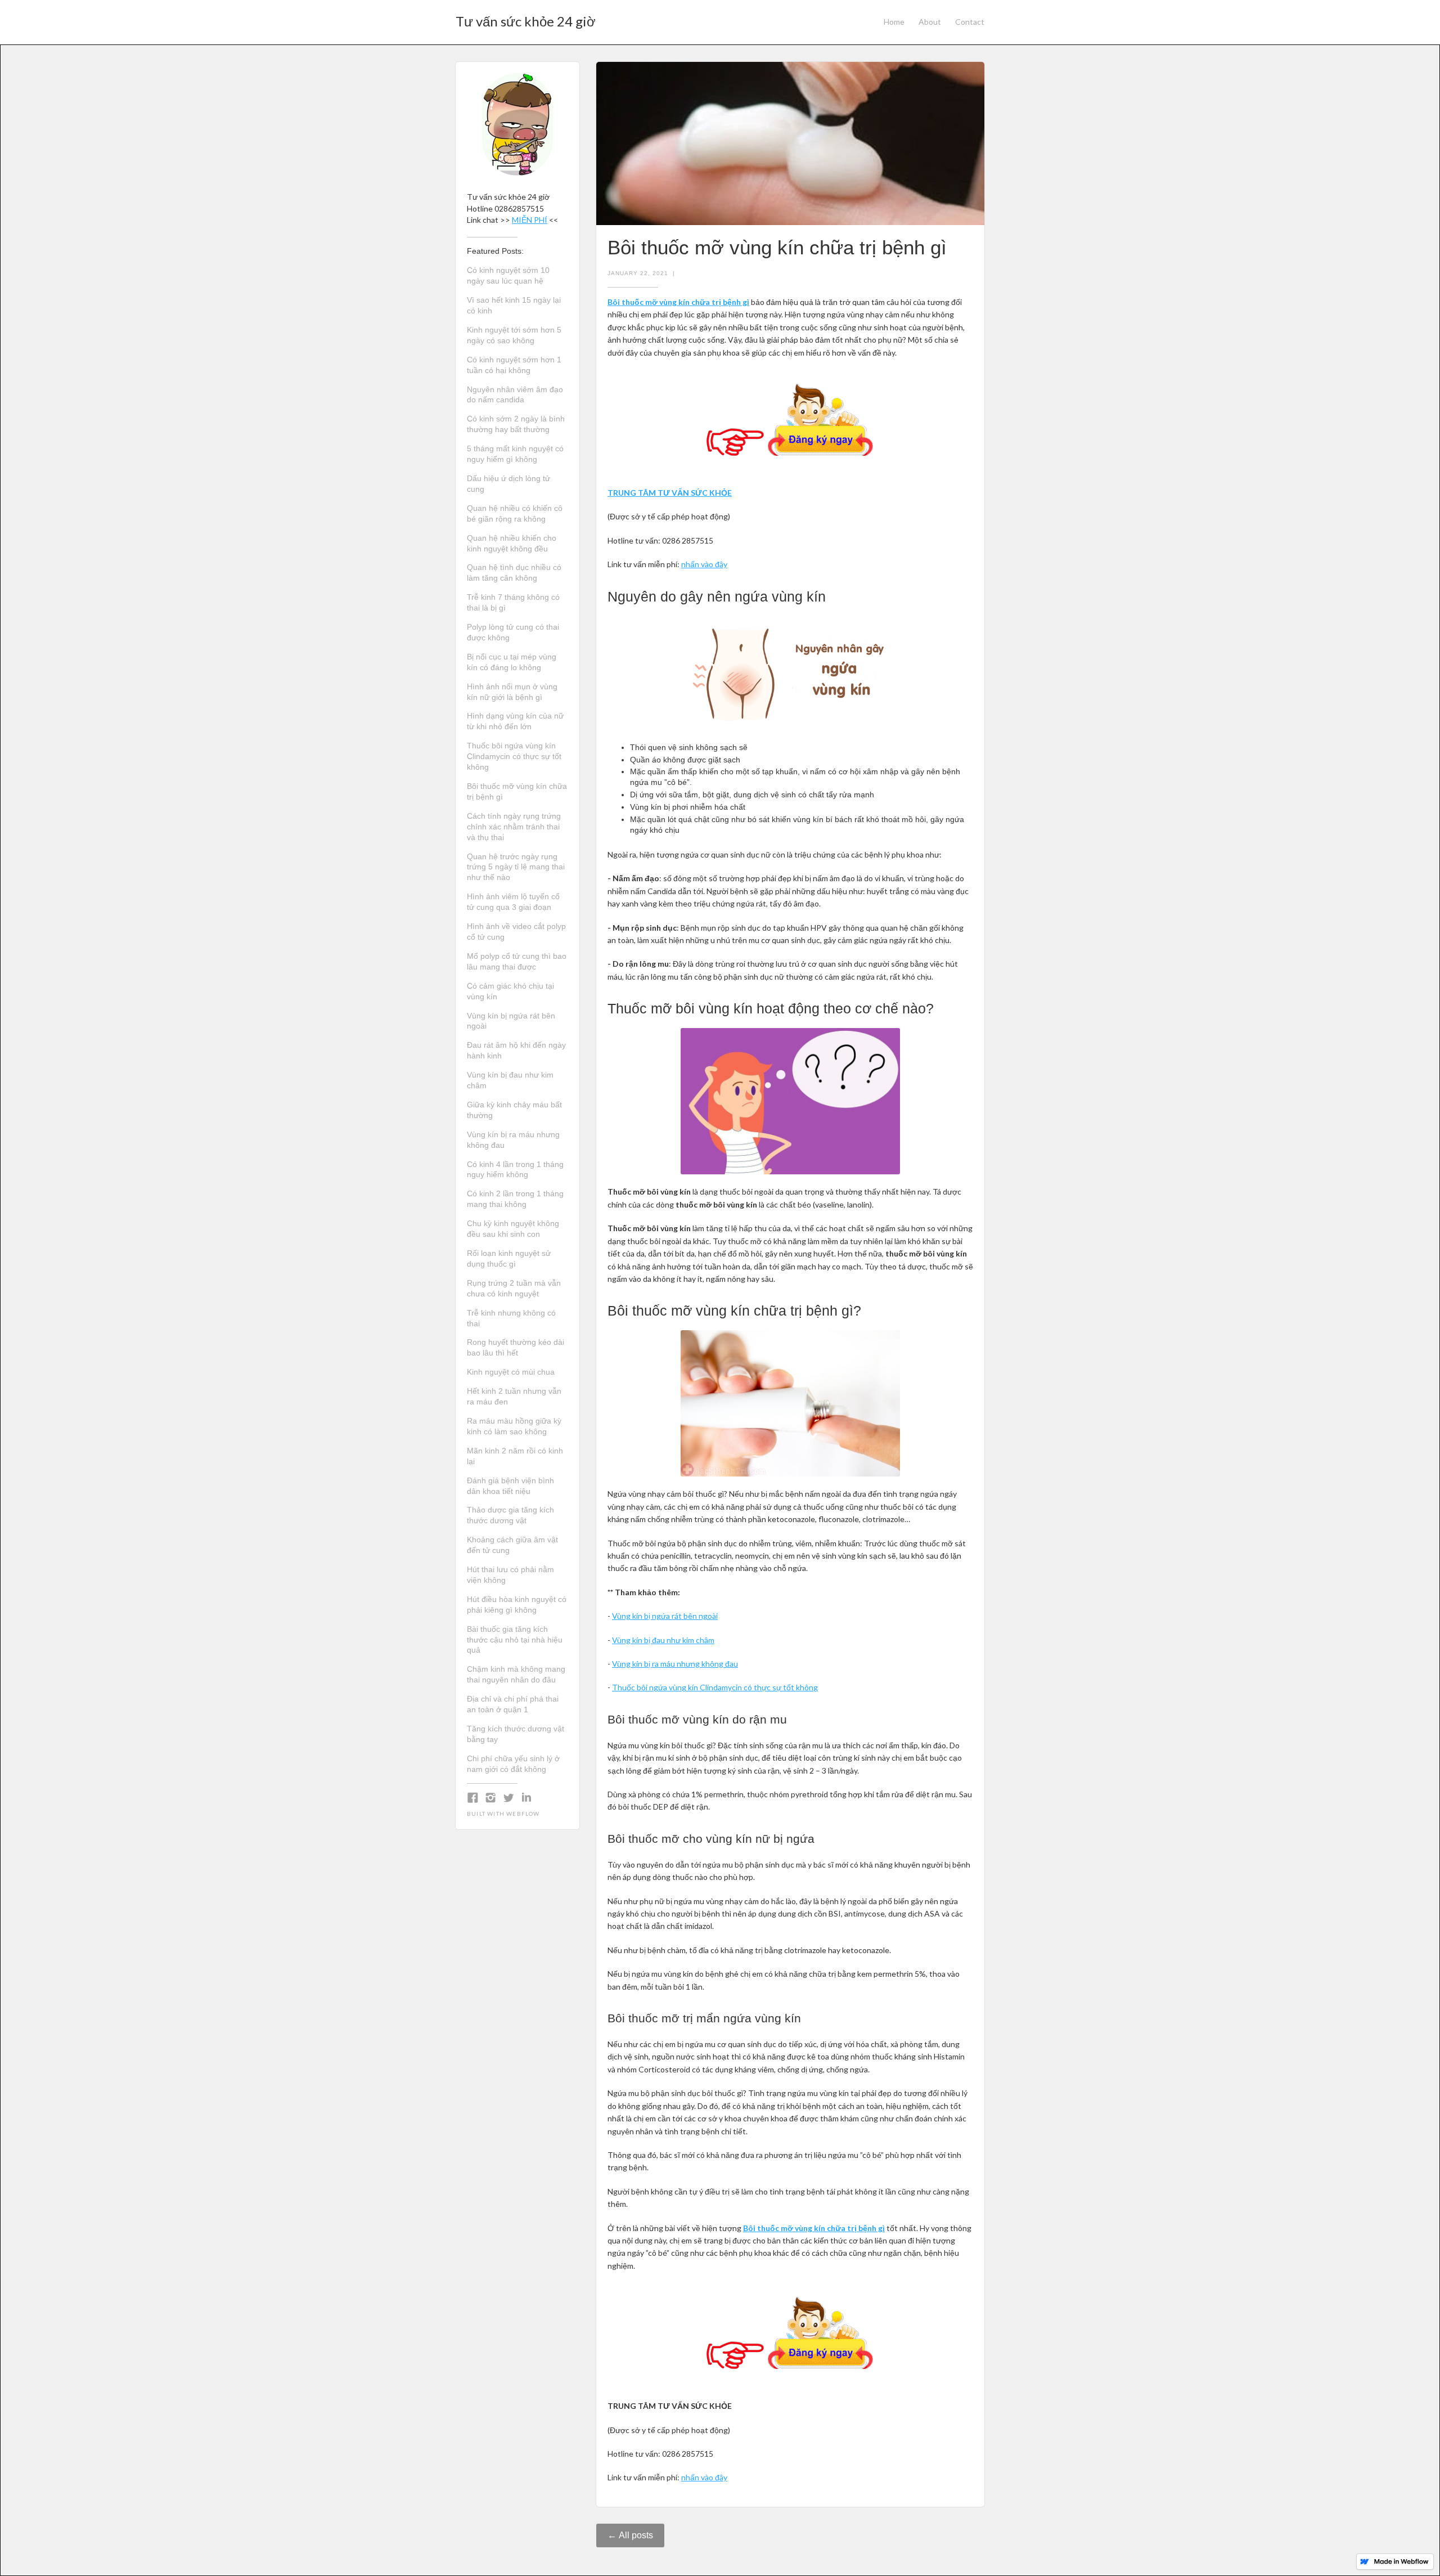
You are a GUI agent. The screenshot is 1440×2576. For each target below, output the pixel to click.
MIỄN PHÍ (530, 220)
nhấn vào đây (704, 564)
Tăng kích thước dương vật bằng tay (516, 1734)
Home (894, 22)
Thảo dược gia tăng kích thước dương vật (510, 1515)
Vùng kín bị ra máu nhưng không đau (513, 1140)
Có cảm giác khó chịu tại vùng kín (510, 991)
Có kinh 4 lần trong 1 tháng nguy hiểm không (515, 1170)
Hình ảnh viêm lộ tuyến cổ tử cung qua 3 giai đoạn (513, 902)
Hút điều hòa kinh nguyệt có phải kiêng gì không (517, 1605)
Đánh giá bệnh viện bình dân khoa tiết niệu (510, 1486)
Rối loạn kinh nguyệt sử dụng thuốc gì (509, 1258)
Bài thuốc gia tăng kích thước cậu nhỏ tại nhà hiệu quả (515, 1640)
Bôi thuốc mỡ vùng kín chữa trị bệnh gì (517, 791)
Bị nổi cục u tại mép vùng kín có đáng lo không (512, 662)
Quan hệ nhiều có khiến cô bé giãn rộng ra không (515, 513)
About (930, 22)
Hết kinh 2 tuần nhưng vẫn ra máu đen (514, 1396)
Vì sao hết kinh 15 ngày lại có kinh (514, 305)
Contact (970, 22)
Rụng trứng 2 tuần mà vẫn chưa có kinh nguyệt (514, 1288)
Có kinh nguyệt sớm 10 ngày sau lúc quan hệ (508, 275)
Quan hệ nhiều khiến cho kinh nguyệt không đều (512, 543)
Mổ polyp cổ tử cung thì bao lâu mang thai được (517, 961)
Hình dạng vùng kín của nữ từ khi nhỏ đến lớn (515, 721)
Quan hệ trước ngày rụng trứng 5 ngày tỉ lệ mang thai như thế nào (516, 867)
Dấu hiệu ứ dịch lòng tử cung (508, 484)
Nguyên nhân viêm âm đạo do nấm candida (515, 395)
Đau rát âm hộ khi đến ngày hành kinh (516, 1050)
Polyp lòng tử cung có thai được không (513, 632)
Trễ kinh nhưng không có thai (511, 1318)
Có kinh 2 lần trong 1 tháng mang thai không (515, 1199)
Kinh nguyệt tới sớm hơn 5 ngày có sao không (514, 335)
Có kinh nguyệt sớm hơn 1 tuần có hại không (514, 365)
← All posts (630, 2535)
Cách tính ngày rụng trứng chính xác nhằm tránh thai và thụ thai (514, 827)
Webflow (523, 1814)
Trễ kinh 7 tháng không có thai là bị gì (513, 602)
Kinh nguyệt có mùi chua (511, 1372)
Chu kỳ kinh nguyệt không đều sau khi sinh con (513, 1229)
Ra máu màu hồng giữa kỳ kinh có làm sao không (514, 1426)
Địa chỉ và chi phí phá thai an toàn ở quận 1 (513, 1704)
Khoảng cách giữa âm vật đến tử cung (512, 1545)
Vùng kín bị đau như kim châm (510, 1080)
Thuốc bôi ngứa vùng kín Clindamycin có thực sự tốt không (514, 756)
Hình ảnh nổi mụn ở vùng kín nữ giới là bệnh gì (512, 692)
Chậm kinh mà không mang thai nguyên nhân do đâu (516, 1674)
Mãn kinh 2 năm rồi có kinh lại (515, 1456)
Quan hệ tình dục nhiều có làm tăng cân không (514, 573)
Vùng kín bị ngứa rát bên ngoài (511, 1021)
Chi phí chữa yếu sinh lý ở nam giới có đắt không (513, 1764)
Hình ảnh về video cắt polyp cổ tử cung (516, 932)
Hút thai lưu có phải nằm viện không (510, 1575)
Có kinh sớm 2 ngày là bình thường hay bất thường (516, 424)
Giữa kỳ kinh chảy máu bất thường (514, 1110)
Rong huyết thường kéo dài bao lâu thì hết (516, 1347)
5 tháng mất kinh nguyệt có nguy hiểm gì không (515, 454)
